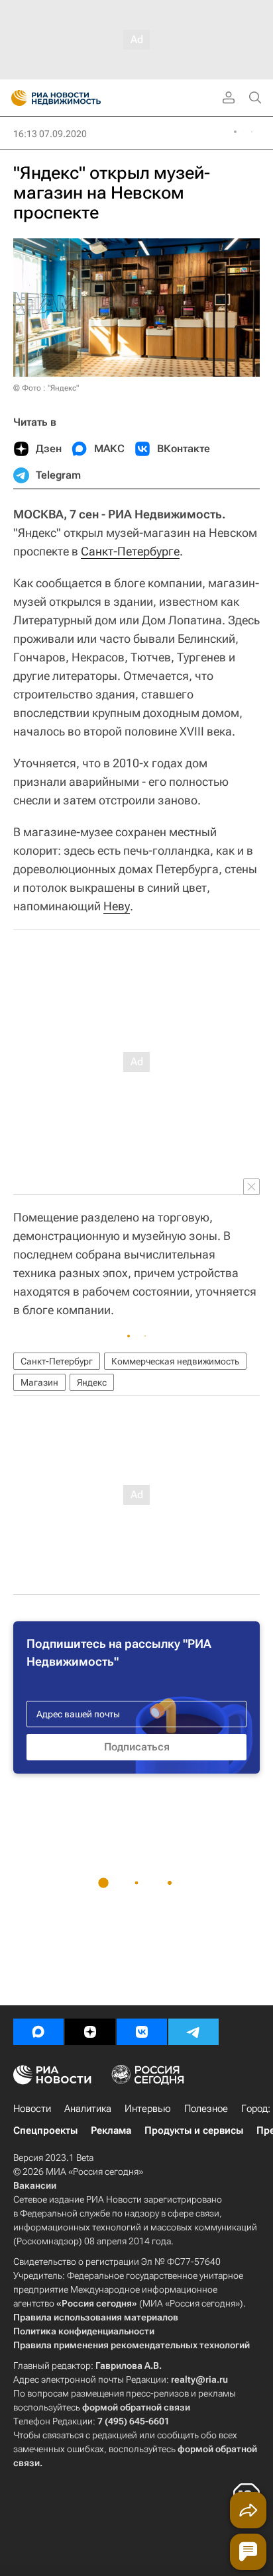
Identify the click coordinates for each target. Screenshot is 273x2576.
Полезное (206, 2109)
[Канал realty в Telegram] (193, 2032)
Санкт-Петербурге (130, 551)
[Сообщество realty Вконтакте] (142, 2032)
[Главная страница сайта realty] (80, 98)
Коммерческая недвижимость (175, 1361)
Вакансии (35, 2185)
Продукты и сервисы (194, 2130)
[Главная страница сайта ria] (15, 98)
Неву (117, 906)
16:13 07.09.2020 (50, 134)
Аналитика (88, 2109)
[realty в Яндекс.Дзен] (90, 2032)
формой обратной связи (136, 2407)
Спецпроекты (45, 2130)
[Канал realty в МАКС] (38, 2032)
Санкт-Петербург (57, 1361)
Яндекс (92, 1382)
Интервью (148, 2109)
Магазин (39, 1382)
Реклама (111, 2130)
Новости (32, 2109)
